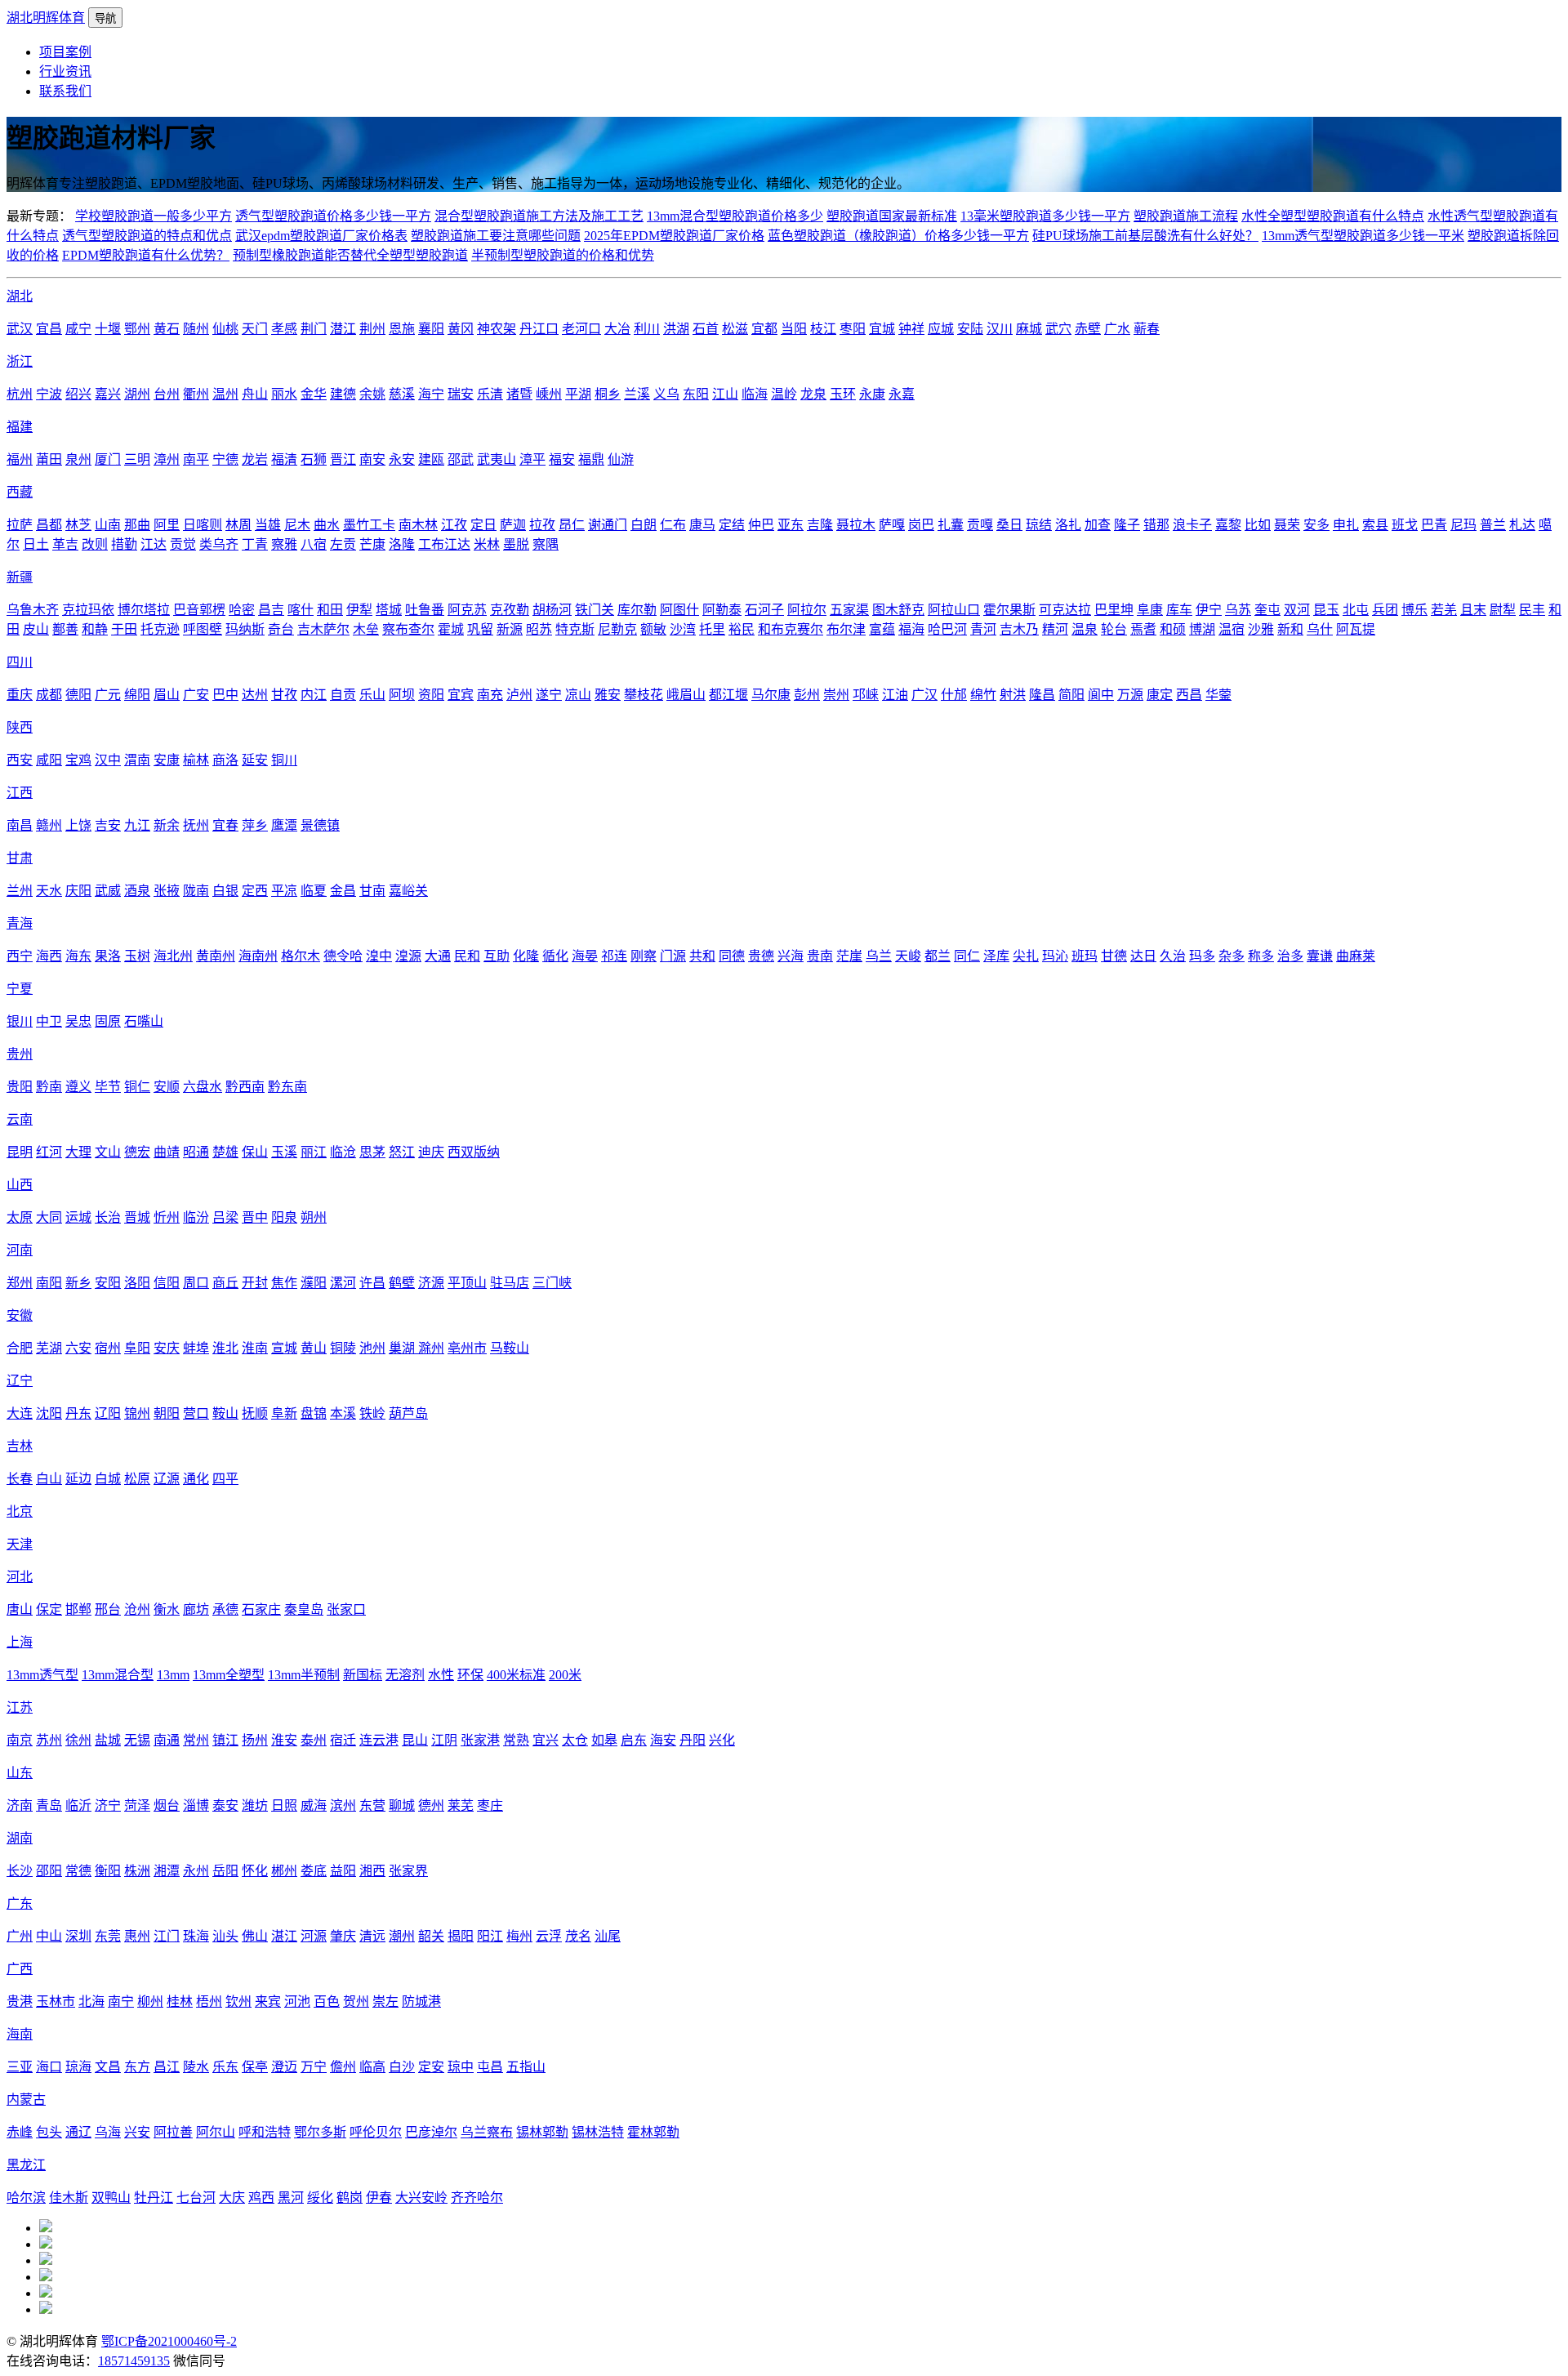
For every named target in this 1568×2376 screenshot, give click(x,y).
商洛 (225, 760)
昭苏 (539, 629)
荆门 (314, 329)
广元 (108, 695)
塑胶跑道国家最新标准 (892, 216)
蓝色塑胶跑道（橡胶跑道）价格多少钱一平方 (898, 236)
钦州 (238, 2002)
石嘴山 (144, 1021)
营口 (196, 1413)
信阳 (167, 1283)
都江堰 (728, 695)
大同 (49, 1217)
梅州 (519, 1936)
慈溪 (402, 394)
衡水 (167, 1609)
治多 (1290, 956)
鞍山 (225, 1413)
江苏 (20, 1707)
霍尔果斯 (1009, 610)
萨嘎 (892, 525)
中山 (49, 1936)
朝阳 (167, 1413)
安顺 (167, 1087)
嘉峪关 (408, 891)
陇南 (196, 891)
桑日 (1009, 525)
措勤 (124, 544)
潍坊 (255, 1805)
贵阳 (20, 1087)
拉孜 (542, 525)
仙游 (621, 459)
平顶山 (467, 1283)
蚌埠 (196, 1348)
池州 (372, 1348)
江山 (725, 394)
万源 (1130, 695)
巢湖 (403, 1348)
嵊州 (549, 394)
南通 (167, 1740)
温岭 (784, 394)
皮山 (36, 629)
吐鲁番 (425, 610)
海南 (20, 2034)
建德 (343, 394)
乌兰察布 (487, 2132)
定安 (431, 2067)
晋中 (255, 1217)
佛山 (255, 1936)
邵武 (461, 459)
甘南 (372, 891)
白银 (225, 891)
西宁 (20, 956)
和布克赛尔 (791, 629)
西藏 (20, 492)
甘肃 (20, 858)
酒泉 (137, 891)
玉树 (137, 956)
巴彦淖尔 (431, 2132)
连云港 (379, 1740)
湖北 (20, 296)
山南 (108, 525)
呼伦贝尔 (376, 2132)
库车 (1179, 610)
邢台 (108, 1609)
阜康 (1150, 610)
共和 (702, 956)
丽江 (314, 1152)
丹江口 (539, 329)
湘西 (372, 1871)
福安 (562, 459)
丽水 (284, 394)
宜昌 (49, 329)
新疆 (20, 577)
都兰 (938, 956)
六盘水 (203, 1087)
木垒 (366, 629)
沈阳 (49, 1413)
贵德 (761, 956)
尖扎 (1026, 956)
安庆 (167, 1348)
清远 (372, 1936)
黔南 (49, 1087)
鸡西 (261, 2198)
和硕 (1173, 629)
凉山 (578, 695)
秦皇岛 (304, 1609)
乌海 (108, 2132)
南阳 (49, 1283)
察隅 (546, 544)
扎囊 (951, 525)
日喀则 (203, 525)
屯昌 (490, 2067)
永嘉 (902, 394)
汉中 (108, 760)
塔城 (389, 610)
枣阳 (853, 329)
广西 (20, 1969)
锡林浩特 (598, 2132)
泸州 (519, 695)
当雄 (268, 525)
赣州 (49, 825)
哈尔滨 (26, 2198)
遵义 (78, 1087)
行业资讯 (65, 71)
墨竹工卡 (369, 525)
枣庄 (490, 1805)
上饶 (78, 825)
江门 (167, 1936)
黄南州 (216, 956)
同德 (732, 956)
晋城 (137, 1217)
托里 (712, 629)
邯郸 (78, 1609)
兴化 (722, 1740)
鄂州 (137, 329)
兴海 (791, 956)
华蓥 (1218, 695)
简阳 (1071, 695)
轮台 (1114, 629)
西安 (20, 760)
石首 (706, 329)
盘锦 (314, 1413)
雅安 (608, 695)
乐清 (490, 394)
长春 (20, 1479)
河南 (20, 1250)
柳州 (150, 2002)
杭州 (20, 394)
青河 (983, 629)
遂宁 (549, 695)
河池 (297, 2002)
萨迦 (513, 525)
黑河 (291, 2198)
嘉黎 (1228, 525)
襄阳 (431, 329)
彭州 (807, 695)
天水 (49, 891)
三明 (137, 459)
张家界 (408, 1871)
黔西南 (245, 1087)
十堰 (108, 329)
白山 (49, 1479)
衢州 (196, 394)
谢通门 (608, 525)
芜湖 (49, 1348)
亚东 (791, 525)
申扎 (1346, 525)
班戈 (1405, 525)
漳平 (532, 459)
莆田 (49, 459)
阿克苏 (467, 610)
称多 (1261, 956)
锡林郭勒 (542, 2132)
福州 (20, 459)
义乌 (666, 394)
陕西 (20, 727)
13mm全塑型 (229, 1675)
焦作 (284, 1283)
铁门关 (595, 610)
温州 (225, 394)
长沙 (20, 1871)
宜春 (225, 825)
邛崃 (866, 695)
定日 (483, 525)
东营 (372, 1805)
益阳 (343, 1871)
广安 (196, 695)
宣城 (284, 1348)
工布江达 (444, 544)
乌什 (1320, 629)
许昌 (372, 1283)
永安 (402, 459)
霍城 (451, 629)
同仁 (967, 956)
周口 (196, 1283)
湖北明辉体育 (46, 18)
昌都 (49, 525)
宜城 (882, 329)
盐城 (108, 1740)
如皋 (604, 1740)
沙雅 (1261, 629)
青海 (20, 923)
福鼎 (591, 459)
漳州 (167, 459)
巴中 (225, 695)
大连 (20, 1413)
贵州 (20, 1054)
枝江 (823, 329)
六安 (78, 1348)
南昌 (20, 825)
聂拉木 (856, 525)
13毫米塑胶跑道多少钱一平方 (1045, 216)
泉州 (78, 459)
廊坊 (196, 1609)
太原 (20, 1217)
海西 (49, 956)
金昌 (343, 891)
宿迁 (343, 1740)
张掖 (167, 891)
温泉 (1085, 629)
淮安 (284, 1740)
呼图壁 (203, 629)
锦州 (137, 1413)
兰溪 (637, 394)
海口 (49, 2067)
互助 (497, 956)
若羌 (1444, 610)
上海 (20, 1642)
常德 (78, 1871)
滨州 (343, 1805)
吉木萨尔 (323, 629)
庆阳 (78, 891)
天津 (20, 1544)
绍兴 (78, 394)
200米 (565, 1675)
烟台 (167, 1805)
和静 (95, 629)
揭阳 (461, 1936)
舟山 (255, 394)
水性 (441, 1675)
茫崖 (849, 956)
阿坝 (402, 695)
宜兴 (546, 1740)
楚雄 (225, 1152)
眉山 (167, 695)
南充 (490, 695)
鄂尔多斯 (320, 2132)
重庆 (20, 695)
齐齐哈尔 (477, 2198)
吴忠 (78, 1021)
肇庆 (343, 1936)
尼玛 (1463, 525)
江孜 (454, 525)
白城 (108, 1479)
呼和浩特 (265, 2132)
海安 (663, 1740)
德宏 (137, 1152)
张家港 (480, 1740)
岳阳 (225, 1871)
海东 (78, 956)
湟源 (408, 956)
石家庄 (261, 1609)
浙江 (20, 361)
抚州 (196, 825)
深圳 (78, 1936)
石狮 (314, 459)
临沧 (343, 1152)
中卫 (49, 1021)
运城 (78, 1217)
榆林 (196, 760)
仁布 (673, 525)
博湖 (1202, 629)
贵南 (820, 956)
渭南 (137, 760)
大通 (438, 956)
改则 (95, 544)
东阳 (696, 394)
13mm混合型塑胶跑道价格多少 (735, 216)
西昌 (1189, 695)
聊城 (402, 1805)
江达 (154, 544)
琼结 (1039, 525)
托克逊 (160, 629)
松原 (137, 1479)
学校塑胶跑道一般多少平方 (154, 216)
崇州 (836, 695)
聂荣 (1287, 525)
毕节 (108, 1087)
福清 (284, 459)
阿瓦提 (1356, 629)
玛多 (1202, 956)
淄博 (196, 1805)
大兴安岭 (421, 2198)
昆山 (415, 1740)
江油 (895, 695)
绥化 (320, 2198)
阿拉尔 (807, 610)
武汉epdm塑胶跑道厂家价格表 (321, 236)
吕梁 (225, 1217)
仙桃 (225, 329)
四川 (20, 662)
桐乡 (608, 394)
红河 (49, 1152)
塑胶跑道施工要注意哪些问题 (496, 236)
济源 (431, 1283)
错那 (1156, 525)
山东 (20, 1773)
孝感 (284, 329)
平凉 (284, 891)
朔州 (314, 1217)
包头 (49, 2132)
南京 (20, 1740)
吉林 (20, 1446)
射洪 (1013, 695)
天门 (255, 329)
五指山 (526, 2067)
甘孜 (284, 695)
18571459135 (134, 2361)
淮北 (225, 1348)
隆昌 (1042, 695)
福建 (20, 427)
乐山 (372, 695)
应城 (941, 329)
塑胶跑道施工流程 (1186, 216)
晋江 (343, 459)
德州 (431, 1805)
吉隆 (820, 525)
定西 (255, 891)
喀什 (301, 610)
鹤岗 (350, 2198)
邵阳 (49, 1871)
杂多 (1232, 956)
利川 (647, 329)
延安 (255, 760)
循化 (555, 956)
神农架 (497, 329)
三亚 (20, 2067)
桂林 (180, 2002)
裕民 (742, 629)
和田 (330, 610)
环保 (470, 1675)
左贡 (343, 544)
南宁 (121, 2002)
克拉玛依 (88, 610)
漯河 (343, 1283)
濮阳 (314, 1283)
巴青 (1434, 525)
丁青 (255, 544)
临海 (755, 394)
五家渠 (849, 610)
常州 (196, 1740)
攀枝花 (644, 695)
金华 (314, 394)
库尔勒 (637, 610)
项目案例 (65, 52)
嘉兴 (108, 394)
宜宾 (461, 695)
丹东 (78, 1413)
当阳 (794, 329)
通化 (196, 1479)
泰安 (225, 1805)
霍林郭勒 (653, 2132)
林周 (238, 525)
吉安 (108, 825)
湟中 (379, 956)
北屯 (1356, 610)
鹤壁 (402, 1283)
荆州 (372, 329)
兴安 (137, 2132)
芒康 (372, 544)
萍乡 (255, 825)
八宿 (314, 544)
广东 (20, 1903)
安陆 (970, 329)
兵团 (1385, 610)
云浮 (549, 1936)
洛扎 (1068, 525)
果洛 (108, 956)
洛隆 (402, 544)
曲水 (327, 525)
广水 (1117, 329)
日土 (36, 544)
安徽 (20, 1315)
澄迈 (284, 2067)
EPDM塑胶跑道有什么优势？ (146, 255)
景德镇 (320, 825)
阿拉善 (173, 2132)
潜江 (343, 329)
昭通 (196, 1152)
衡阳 (108, 1871)
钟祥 (911, 329)
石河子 (764, 610)
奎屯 (1267, 610)
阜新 (284, 1413)
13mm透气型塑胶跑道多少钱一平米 (1363, 236)
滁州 (431, 1348)
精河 (1055, 629)
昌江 (167, 2067)
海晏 (585, 956)
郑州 (20, 1283)
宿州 (108, 1348)
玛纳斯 (245, 629)
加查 (1098, 525)
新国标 (363, 1675)
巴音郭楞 (199, 610)
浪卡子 (1192, 525)
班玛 (1085, 956)
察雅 (284, 544)
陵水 (196, 2067)
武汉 (20, 329)
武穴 (1058, 329)
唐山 (20, 1609)
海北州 (173, 956)
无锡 (137, 1740)
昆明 (20, 1152)
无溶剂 (405, 1675)
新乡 (78, 1283)
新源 (510, 629)
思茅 (372, 1152)
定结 (732, 525)
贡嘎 (980, 525)
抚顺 (255, 1413)
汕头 (225, 1936)
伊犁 (359, 610)
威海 (314, 1805)
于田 (124, 629)
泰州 (314, 1740)
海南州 (258, 956)
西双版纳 (474, 1152)
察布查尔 (408, 629)
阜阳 (137, 1348)
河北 (20, 1577)
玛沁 (1055, 956)
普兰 (1493, 525)
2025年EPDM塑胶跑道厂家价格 (674, 236)
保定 (49, 1609)
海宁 (431, 394)
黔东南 (287, 1087)
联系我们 (65, 91)
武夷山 (497, 459)
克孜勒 (510, 610)
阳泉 (284, 1217)
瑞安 (461, 394)
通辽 (78, 2132)
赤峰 (20, 2132)
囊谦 (1320, 956)
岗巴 (921, 525)
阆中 (1101, 695)
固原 (108, 1021)
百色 (327, 2002)
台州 (167, 394)
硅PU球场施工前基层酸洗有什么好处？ (1145, 236)
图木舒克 (898, 610)
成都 (49, 695)
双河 (1297, 610)
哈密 (242, 610)
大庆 (232, 2198)
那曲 (137, 525)
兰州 (20, 891)
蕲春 (1147, 329)
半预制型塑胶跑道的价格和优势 (563, 255)
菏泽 (137, 1805)
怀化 (255, 1871)
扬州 (255, 1740)
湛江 (284, 1936)
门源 (673, 956)
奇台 (281, 629)
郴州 (284, 1871)
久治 (1173, 956)
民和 (467, 956)
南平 (196, 459)
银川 (20, 1021)
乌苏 (1238, 610)
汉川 (1000, 329)
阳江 (490, 1936)
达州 (255, 695)
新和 (1290, 629)
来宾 (268, 2002)
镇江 (225, 1740)
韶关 (431, 1936)
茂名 (578, 1936)
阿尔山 (216, 2132)
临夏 (314, 891)
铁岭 (372, 1413)
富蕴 (882, 629)
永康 (872, 394)
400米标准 (516, 1675)
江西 (20, 793)
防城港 (421, 2002)
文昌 (108, 2067)
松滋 (735, 329)
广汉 (924, 695)
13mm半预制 (304, 1675)
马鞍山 (510, 1348)
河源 (314, 1936)
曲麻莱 (1356, 956)
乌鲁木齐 (33, 610)
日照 (284, 1805)
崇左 (385, 2002)
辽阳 (108, 1413)
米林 (487, 544)
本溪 (343, 1413)
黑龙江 (26, 2165)
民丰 (1532, 610)
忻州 (167, 1217)
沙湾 (683, 629)
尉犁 (1503, 610)
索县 (1375, 525)
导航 (105, 18)
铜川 (284, 760)
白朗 (644, 525)
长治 (108, 1217)
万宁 (314, 2067)
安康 (167, 760)
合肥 (20, 1348)
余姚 (372, 394)
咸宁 (78, 329)
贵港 (20, 2002)
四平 (225, 1479)
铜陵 (343, 1348)
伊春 (379, 2198)
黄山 (314, 1348)
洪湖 (676, 329)
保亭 (255, 2067)
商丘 (225, 1283)
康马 (702, 525)
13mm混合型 (118, 1675)
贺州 (356, 2002)
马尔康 (771, 695)
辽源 (167, 1479)
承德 (225, 1609)
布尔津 (846, 629)
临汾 (196, 1217)
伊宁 (1209, 610)
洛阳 (137, 1283)
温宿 (1232, 629)
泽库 (996, 956)
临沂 (78, 1805)
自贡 (343, 695)
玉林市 (56, 2002)
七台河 (196, 2198)
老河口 (581, 329)
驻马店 (510, 1283)
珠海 (196, 1936)
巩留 (480, 629)
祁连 (614, 956)
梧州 (209, 2002)
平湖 (578, 394)
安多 (1316, 525)
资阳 (431, 695)
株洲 (137, 1871)
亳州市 (467, 1348)
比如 (1258, 525)
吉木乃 (1019, 629)
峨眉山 (686, 695)
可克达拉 (1065, 610)
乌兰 (879, 956)
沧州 (137, 1609)
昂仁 (572, 525)
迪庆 (431, 1152)
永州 (196, 1871)
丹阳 (693, 1740)
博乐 (1414, 610)
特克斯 (575, 629)
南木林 (418, 525)
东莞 (108, 1936)
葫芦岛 (408, 1413)
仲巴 (761, 525)
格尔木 (301, 956)
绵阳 (137, 695)
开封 (255, 1283)
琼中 (461, 2067)
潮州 (402, 1936)
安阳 (108, 1283)
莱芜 (461, 1805)
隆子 (1127, 525)
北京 (20, 1511)
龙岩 (255, 459)
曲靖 (167, 1152)
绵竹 (983, 695)
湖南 (20, 1838)
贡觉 (183, 544)
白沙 (402, 2067)
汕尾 (608, 1936)
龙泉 (813, 394)
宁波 (49, 394)
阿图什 (679, 610)
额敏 (653, 629)
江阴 (444, 1740)
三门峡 (552, 1283)
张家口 (346, 1609)
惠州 (137, 1936)
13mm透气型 (42, 1675)
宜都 (764, 329)
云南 (20, 1119)
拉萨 (20, 525)
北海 (91, 2002)
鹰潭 (284, 825)
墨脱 (516, 544)
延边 (78, 1479)
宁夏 (20, 989)
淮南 (255, 1348)
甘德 (1114, 956)
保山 (255, 1152)
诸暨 (519, 394)
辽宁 (20, 1381)
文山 (108, 1152)
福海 (911, 629)
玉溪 (284, 1152)
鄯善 (65, 629)
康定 (1160, 695)
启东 (634, 1740)
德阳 (78, 695)
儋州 (343, 2067)
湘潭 (167, 1871)
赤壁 (1088, 329)
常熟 (516, 1740)
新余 (167, 825)
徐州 (78, 1740)
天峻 (908, 956)
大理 (78, 1152)
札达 (1522, 525)
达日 (1143, 956)
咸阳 (49, 760)
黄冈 (461, 329)
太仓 (575, 1740)
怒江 (402, 1152)
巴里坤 (1114, 610)
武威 (108, 891)
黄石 (167, 329)
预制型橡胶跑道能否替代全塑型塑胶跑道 (350, 255)
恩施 (402, 329)
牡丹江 (154, 2198)
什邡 (954, 695)
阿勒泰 (722, 610)
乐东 (225, 2067)
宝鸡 (78, 760)
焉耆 (1143, 629)
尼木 (297, 525)
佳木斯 (69, 2198)
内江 (314, 695)
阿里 (167, 525)
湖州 (137, 394)
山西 (20, 1185)
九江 (137, 825)
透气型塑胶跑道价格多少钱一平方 (333, 216)
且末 (1473, 610)
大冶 (617, 329)
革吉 (65, 544)
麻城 (1029, 329)
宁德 (225, 459)
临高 (372, 2067)
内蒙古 (26, 2100)
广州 (20, 1936)
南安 (372, 459)
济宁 (108, 1805)
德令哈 (343, 956)
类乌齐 (219, 544)
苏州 (49, 1740)
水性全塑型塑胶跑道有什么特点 (1333, 216)
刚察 (644, 956)
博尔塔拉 (144, 610)
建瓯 (431, 459)
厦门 (108, 459)
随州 (196, 329)
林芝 (78, 525)
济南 (20, 1805)
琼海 (78, 2067)
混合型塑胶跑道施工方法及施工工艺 (539, 216)
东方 (137, 2067)
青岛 (49, 1805)
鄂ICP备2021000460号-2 (169, 2341)
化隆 (526, 956)
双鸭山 (111, 2198)
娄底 (314, 1871)
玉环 (843, 394)
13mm (173, 1675)
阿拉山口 (954, 610)
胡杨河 (552, 610)
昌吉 (271, 610)
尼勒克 (617, 629)
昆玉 (1326, 610)
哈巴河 (947, 629)
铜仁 (137, 1087)
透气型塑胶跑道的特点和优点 (147, 236)
